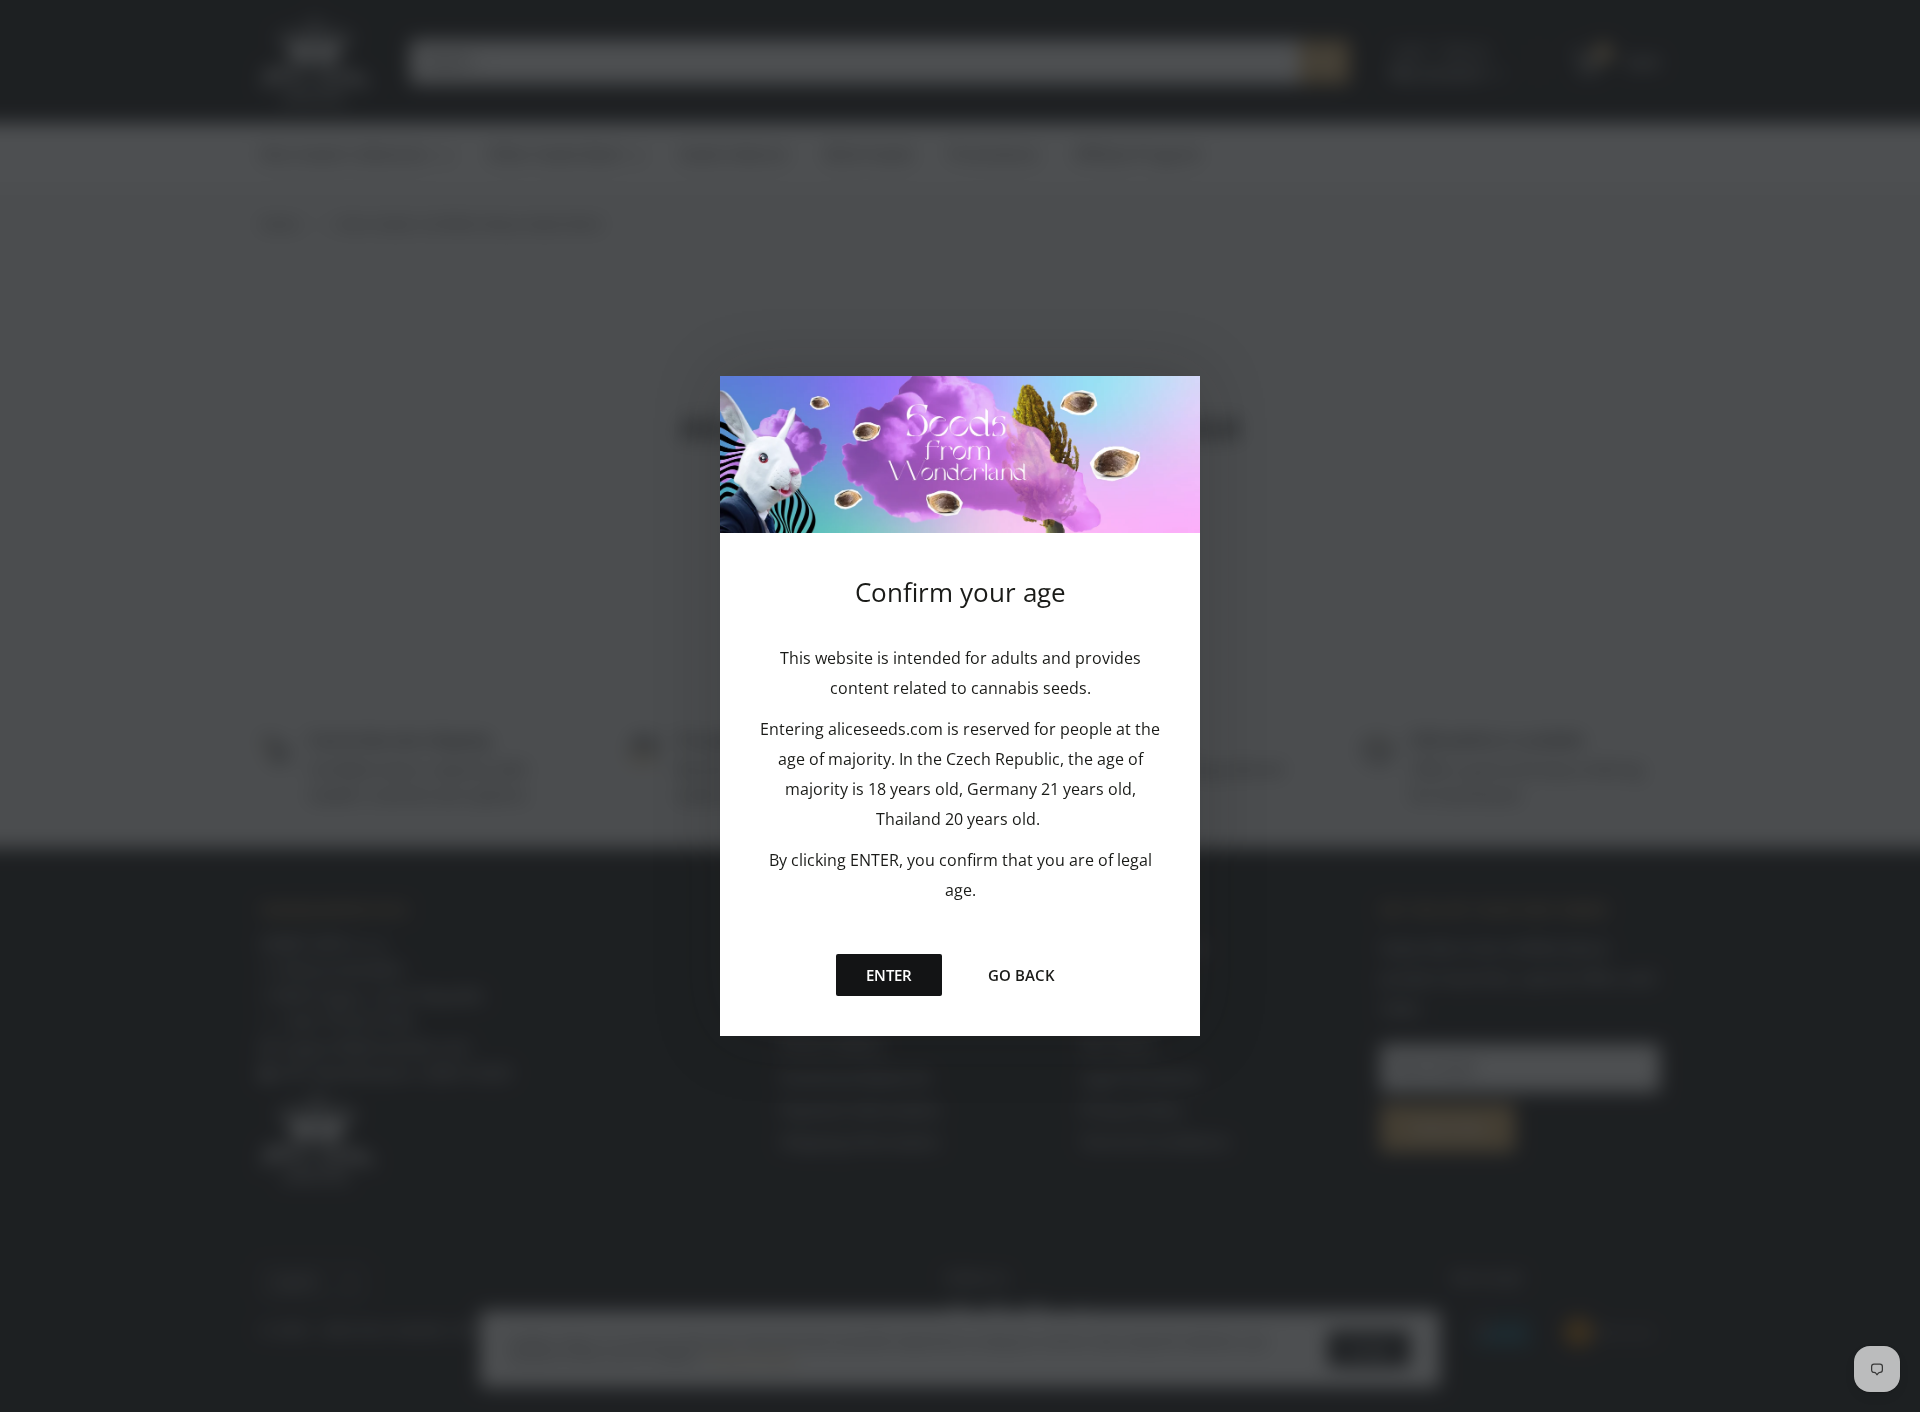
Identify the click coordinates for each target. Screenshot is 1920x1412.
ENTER (889, 975)
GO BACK (1021, 975)
